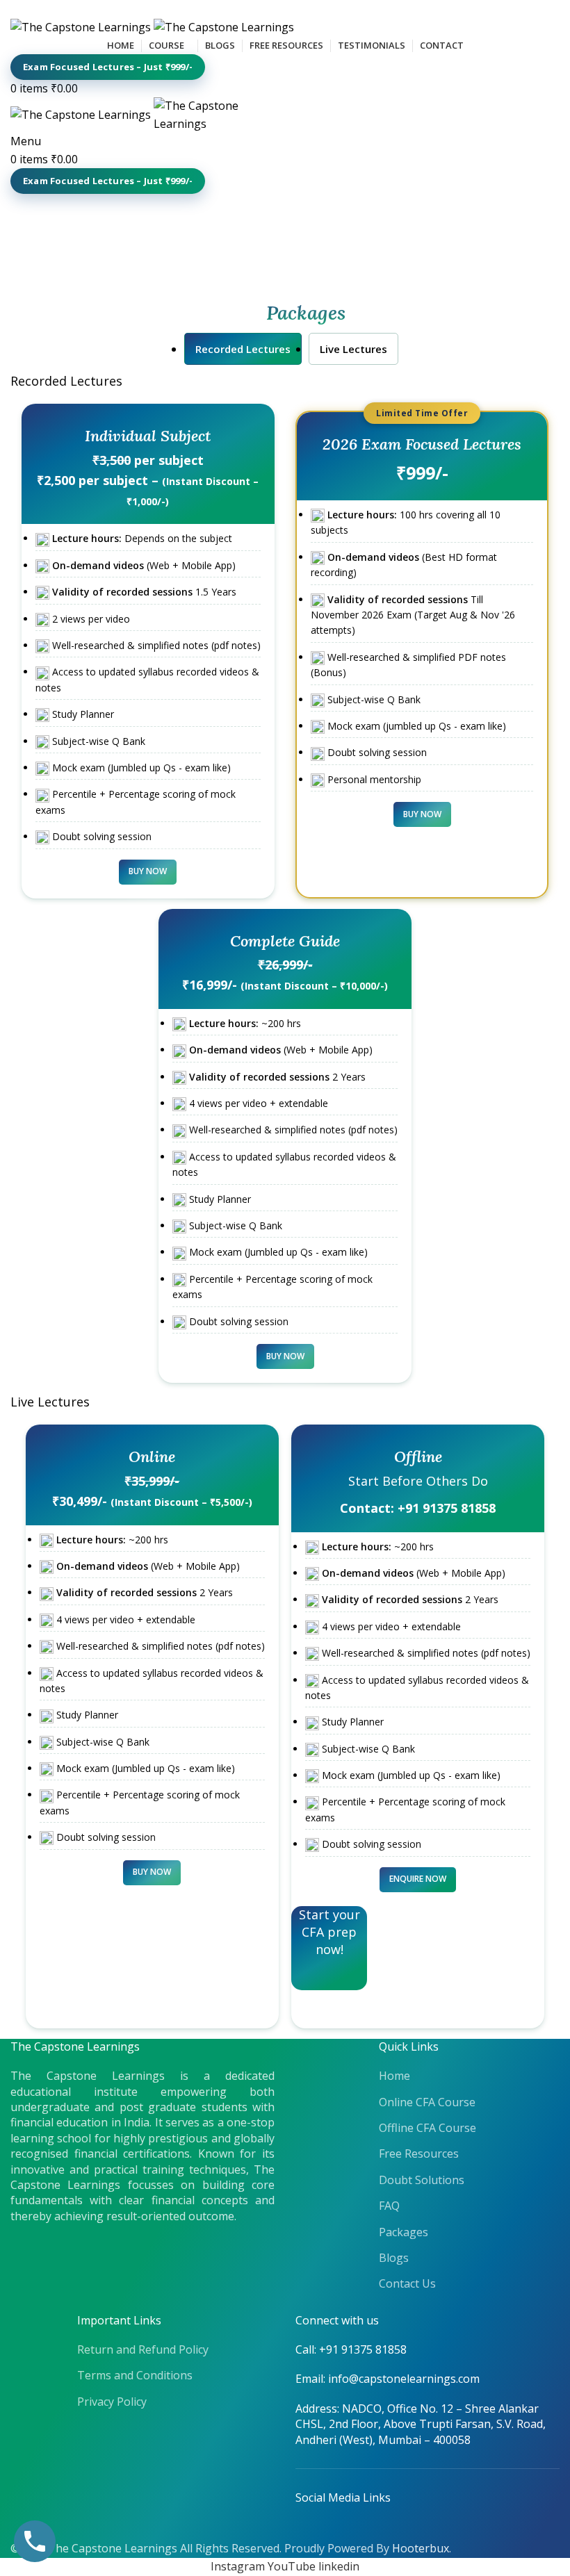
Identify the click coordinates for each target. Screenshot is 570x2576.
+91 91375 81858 (447, 1508)
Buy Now (148, 871)
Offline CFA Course (427, 2128)
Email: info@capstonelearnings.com (388, 2379)
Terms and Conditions (135, 2375)
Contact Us (407, 2283)
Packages (404, 2232)
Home (394, 2076)
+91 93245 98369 (79, 8)
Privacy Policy (112, 2402)
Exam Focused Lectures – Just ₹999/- (108, 67)
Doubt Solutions (422, 2180)
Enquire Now (418, 1879)
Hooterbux (421, 2548)
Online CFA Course (427, 2102)
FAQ (389, 2206)
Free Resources (419, 2153)
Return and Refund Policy (143, 2349)
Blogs (394, 2258)
